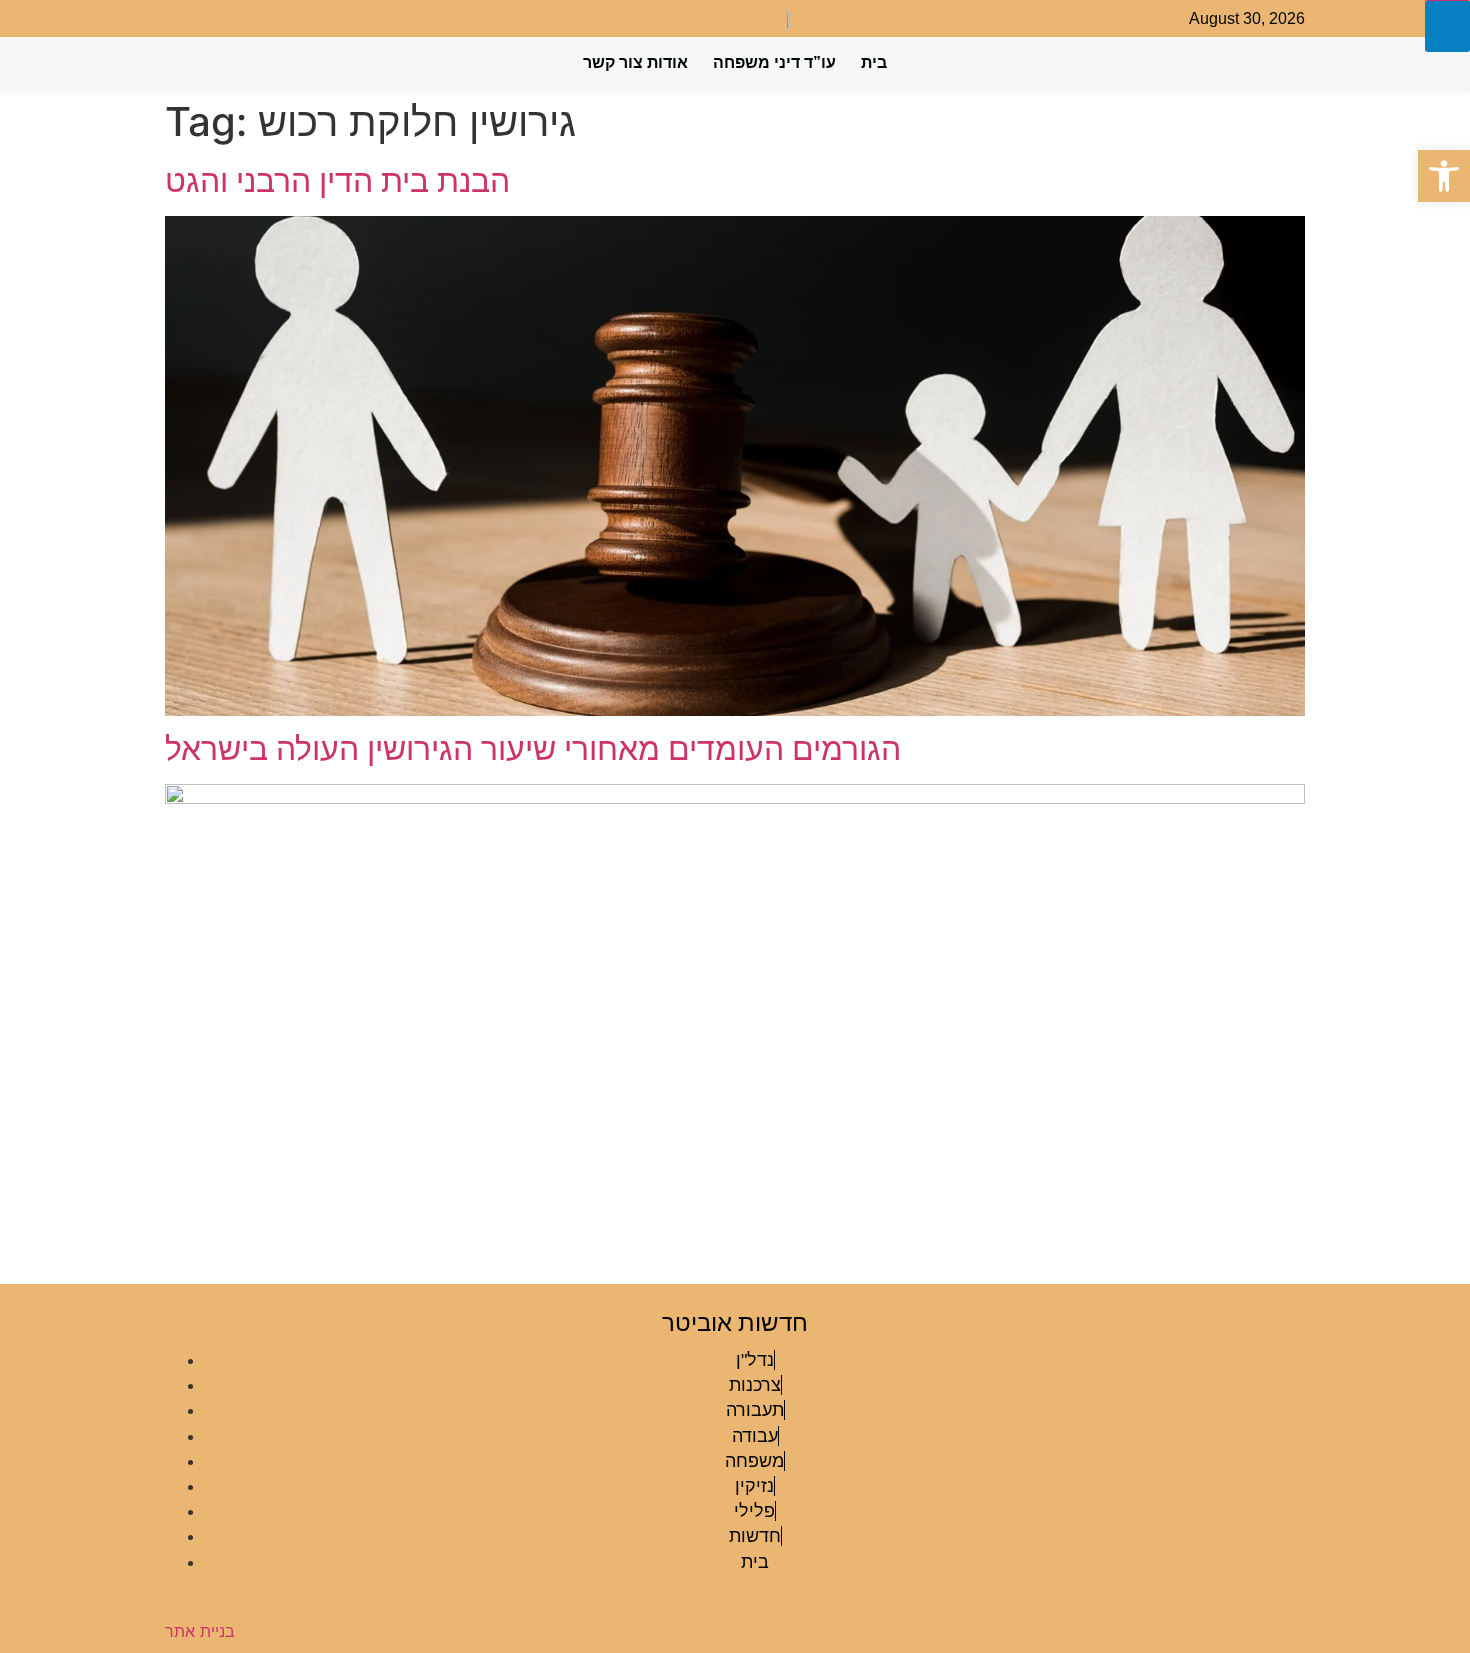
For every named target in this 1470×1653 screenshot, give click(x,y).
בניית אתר (200, 1631)
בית (874, 62)
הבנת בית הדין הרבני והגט (337, 180)
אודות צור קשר (635, 62)
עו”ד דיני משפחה (774, 62)
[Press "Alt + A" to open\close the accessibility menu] (1447, 26)
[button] (1444, 176)
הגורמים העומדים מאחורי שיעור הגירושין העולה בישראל (533, 748)
